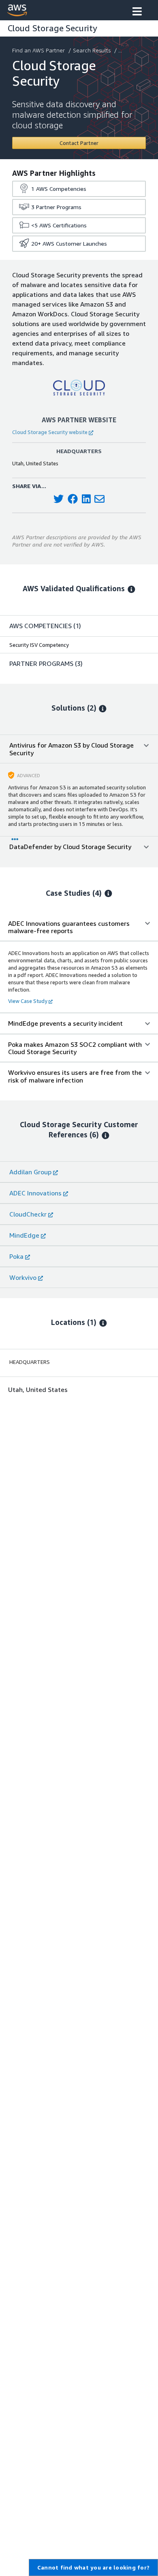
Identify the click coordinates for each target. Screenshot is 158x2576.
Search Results (92, 50)
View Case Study (28, 1001)
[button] (137, 12)
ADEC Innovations (35, 1193)
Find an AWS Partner (38, 50)
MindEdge (24, 1235)
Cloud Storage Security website (50, 432)
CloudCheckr (28, 1214)
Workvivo (23, 1277)
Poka (16, 1256)
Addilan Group (30, 1172)
